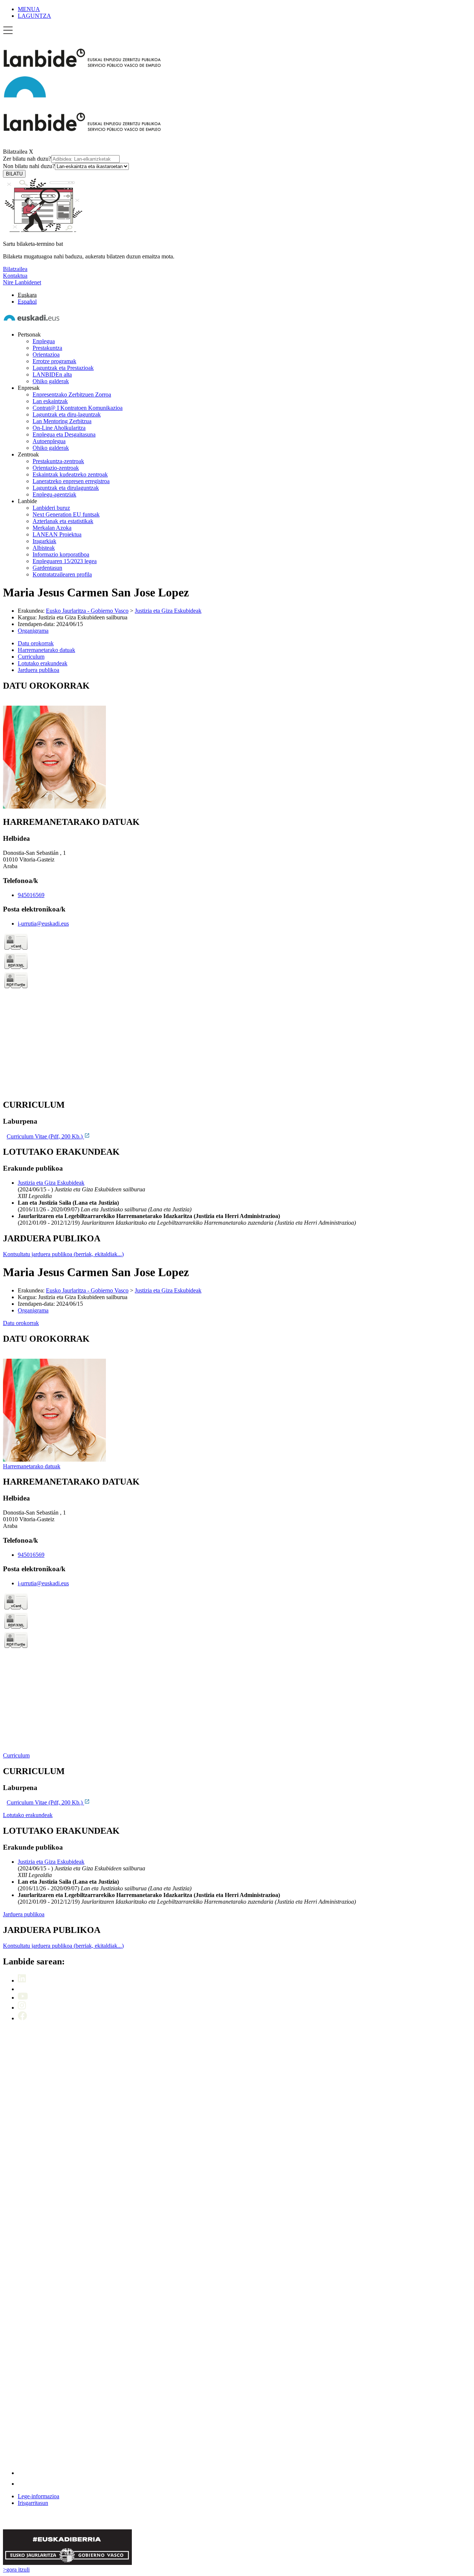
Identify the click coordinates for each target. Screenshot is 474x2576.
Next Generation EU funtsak (66, 514)
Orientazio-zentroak (56, 468)
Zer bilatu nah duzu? (27, 159)
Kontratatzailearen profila (62, 574)
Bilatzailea (15, 152)
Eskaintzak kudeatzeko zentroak (70, 474)
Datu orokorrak (21, 1323)
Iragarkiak (44, 541)
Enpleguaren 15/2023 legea (65, 561)
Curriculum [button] (31, 657)
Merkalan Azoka (52, 528)
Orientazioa (46, 354)
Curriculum (16, 1755)
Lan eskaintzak (50, 401)
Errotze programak (54, 361)
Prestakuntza (47, 348)
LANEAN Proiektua (57, 534)
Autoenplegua (49, 441)
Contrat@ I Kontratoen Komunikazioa (78, 408)
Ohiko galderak (51, 381)
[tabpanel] (237, 745)
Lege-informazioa (39, 2496)
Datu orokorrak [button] (36, 643)
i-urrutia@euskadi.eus (43, 924)
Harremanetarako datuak (32, 1466)
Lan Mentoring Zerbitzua (62, 421)
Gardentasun (47, 568)
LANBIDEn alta (52, 374)
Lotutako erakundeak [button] (43, 663)
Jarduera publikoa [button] (39, 670)
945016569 (31, 895)
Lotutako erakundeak (28, 1815)
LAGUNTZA (34, 16)
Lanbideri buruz (51, 508)
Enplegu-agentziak (54, 494)
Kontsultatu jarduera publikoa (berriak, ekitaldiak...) (63, 1254)
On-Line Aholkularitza (59, 428)
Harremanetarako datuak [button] (46, 650)
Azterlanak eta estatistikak (63, 521)
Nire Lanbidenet (22, 282)
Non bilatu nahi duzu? (29, 166)
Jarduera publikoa (24, 1914)
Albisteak (44, 548)
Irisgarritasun (33, 2503)
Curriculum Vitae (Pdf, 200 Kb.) (45, 1136)
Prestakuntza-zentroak (58, 461)
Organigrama (33, 631)
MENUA (29, 9)
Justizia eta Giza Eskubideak (168, 611)
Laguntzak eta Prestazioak (63, 368)
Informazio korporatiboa (61, 554)
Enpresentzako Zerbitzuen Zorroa (72, 394)
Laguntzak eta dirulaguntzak (66, 488)
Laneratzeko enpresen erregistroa (71, 481)
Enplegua (44, 341)
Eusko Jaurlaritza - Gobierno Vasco (87, 611)
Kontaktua (15, 276)
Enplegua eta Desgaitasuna (64, 434)
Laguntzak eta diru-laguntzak (67, 414)
